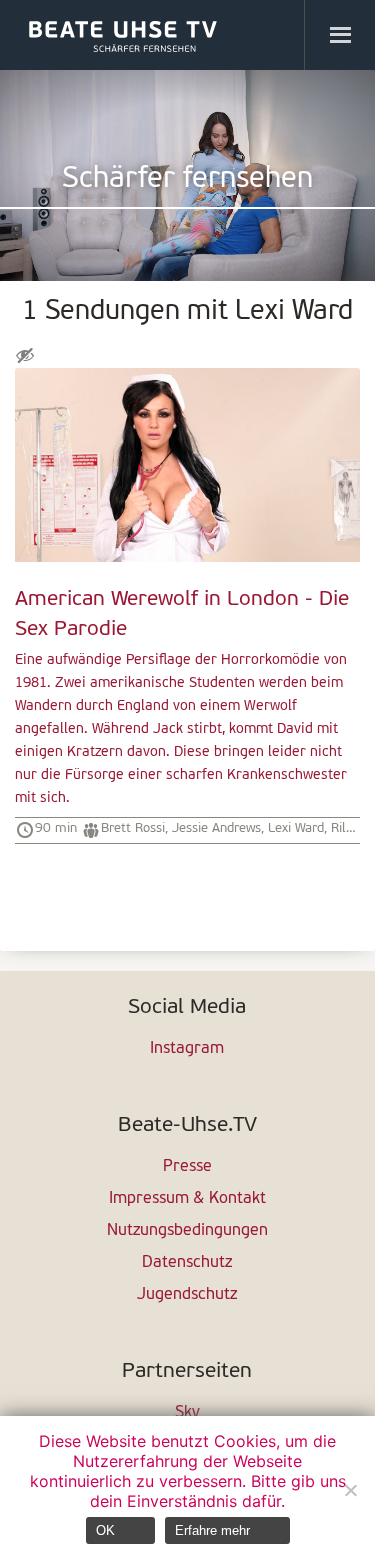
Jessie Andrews (216, 828)
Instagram (187, 1049)
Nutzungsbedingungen (187, 1231)
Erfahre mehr (212, 1530)
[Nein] (350, 1490)
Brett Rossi (133, 828)
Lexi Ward (296, 828)
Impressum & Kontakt (187, 1199)
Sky (187, 1413)
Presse (187, 1167)
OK (105, 1530)
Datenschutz (187, 1263)
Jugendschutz (187, 1295)
